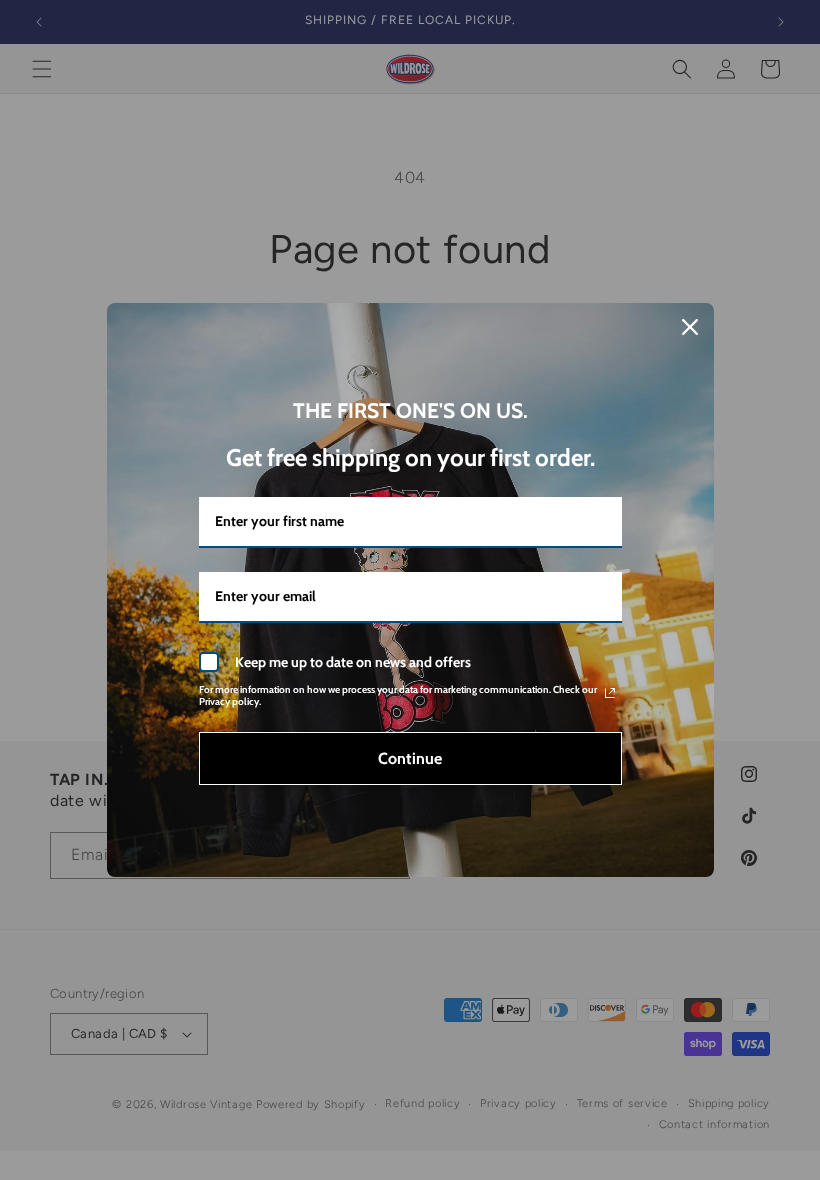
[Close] (690, 327)
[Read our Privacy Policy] (610, 693)
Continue (410, 758)
